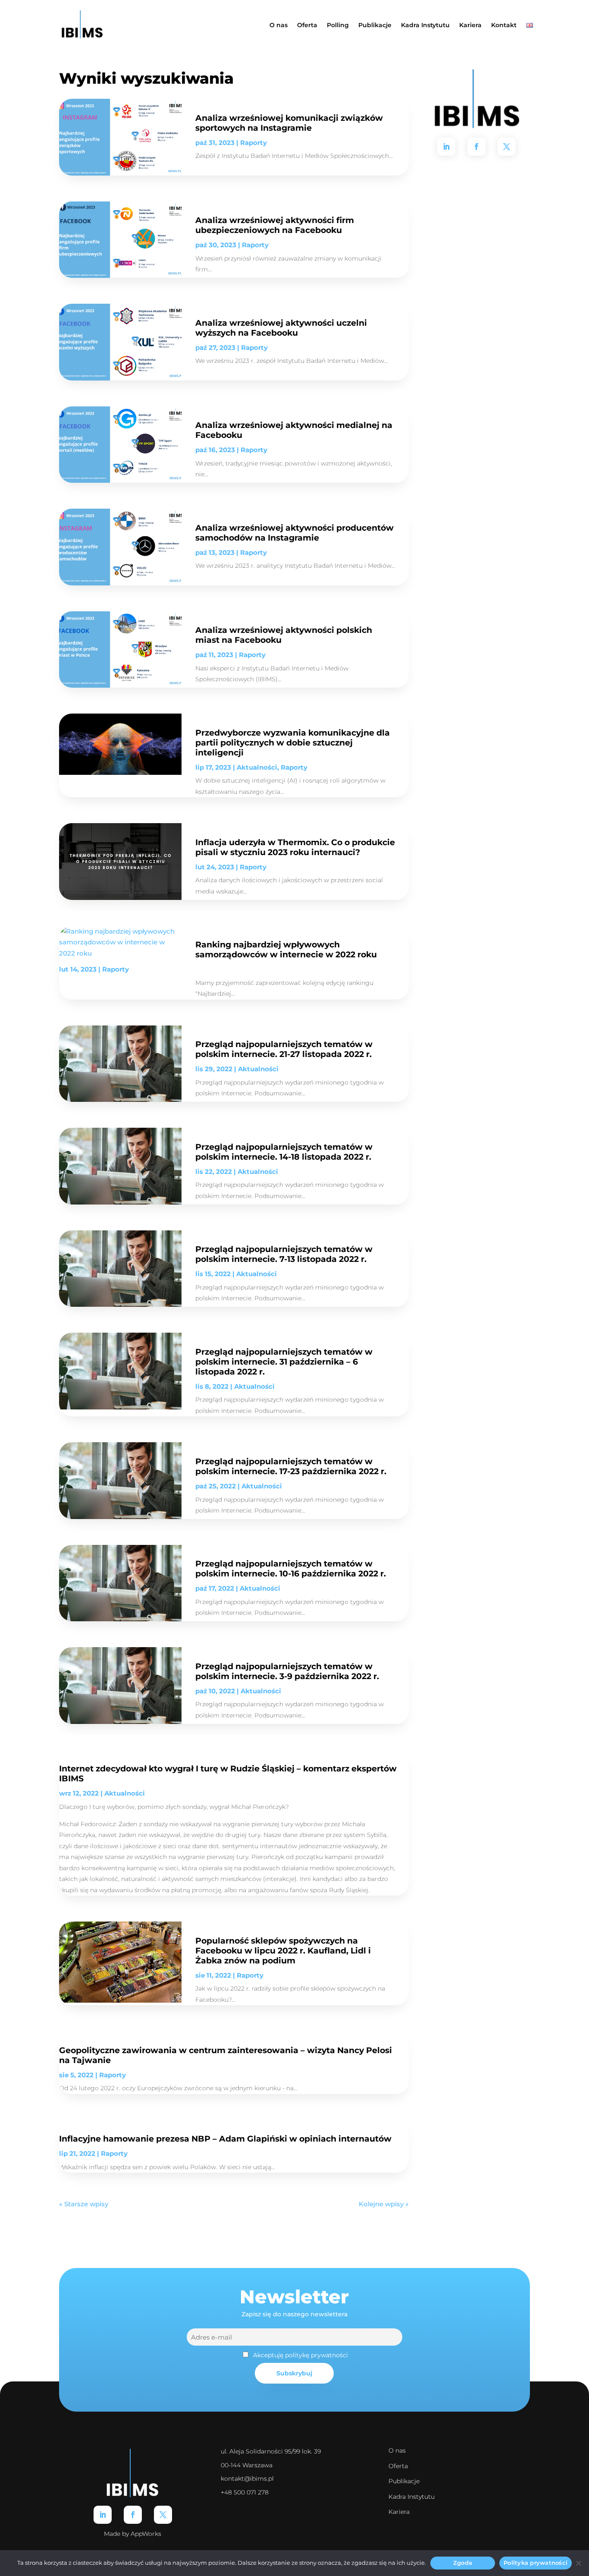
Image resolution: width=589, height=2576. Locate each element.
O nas (279, 25)
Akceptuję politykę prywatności (301, 2355)
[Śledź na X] (507, 147)
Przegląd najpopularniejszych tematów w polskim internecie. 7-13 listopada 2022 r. (284, 1254)
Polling (338, 25)
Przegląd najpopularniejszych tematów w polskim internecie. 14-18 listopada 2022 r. (284, 1152)
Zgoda (463, 2563)
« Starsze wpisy (84, 2204)
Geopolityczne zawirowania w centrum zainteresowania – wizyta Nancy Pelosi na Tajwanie (226, 2055)
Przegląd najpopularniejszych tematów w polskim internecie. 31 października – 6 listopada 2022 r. (284, 1362)
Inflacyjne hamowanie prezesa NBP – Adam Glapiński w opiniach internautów (225, 2139)
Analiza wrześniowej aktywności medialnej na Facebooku (294, 430)
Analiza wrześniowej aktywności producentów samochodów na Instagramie (294, 533)
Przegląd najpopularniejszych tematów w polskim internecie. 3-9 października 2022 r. (287, 1671)
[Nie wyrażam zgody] (578, 2563)
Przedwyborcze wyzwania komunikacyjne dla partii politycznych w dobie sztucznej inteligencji (293, 742)
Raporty (254, 143)
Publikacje (375, 25)
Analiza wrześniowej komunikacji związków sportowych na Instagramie (289, 123)
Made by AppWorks (133, 2534)
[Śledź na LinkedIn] (446, 147)
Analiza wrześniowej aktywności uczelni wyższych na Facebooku (281, 328)
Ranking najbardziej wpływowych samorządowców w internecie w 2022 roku (286, 949)
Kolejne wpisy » (384, 2204)
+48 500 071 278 (245, 2492)
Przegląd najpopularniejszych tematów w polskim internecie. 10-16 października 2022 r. (291, 1568)
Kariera (470, 25)
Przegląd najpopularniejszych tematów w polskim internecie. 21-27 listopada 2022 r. (284, 1049)
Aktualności (257, 767)
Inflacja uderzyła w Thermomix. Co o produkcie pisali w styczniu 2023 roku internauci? (295, 847)
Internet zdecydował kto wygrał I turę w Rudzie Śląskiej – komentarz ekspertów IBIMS (228, 1773)
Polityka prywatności (536, 2563)
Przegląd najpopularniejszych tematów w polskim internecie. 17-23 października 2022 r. (291, 1466)
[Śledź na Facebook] (476, 147)
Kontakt (504, 25)
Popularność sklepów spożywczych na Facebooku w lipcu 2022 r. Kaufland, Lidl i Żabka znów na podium (283, 1950)
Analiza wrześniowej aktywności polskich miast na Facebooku (284, 635)
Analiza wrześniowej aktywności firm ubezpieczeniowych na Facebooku (275, 225)
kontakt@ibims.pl (247, 2478)
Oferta (307, 25)
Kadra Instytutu (425, 25)
